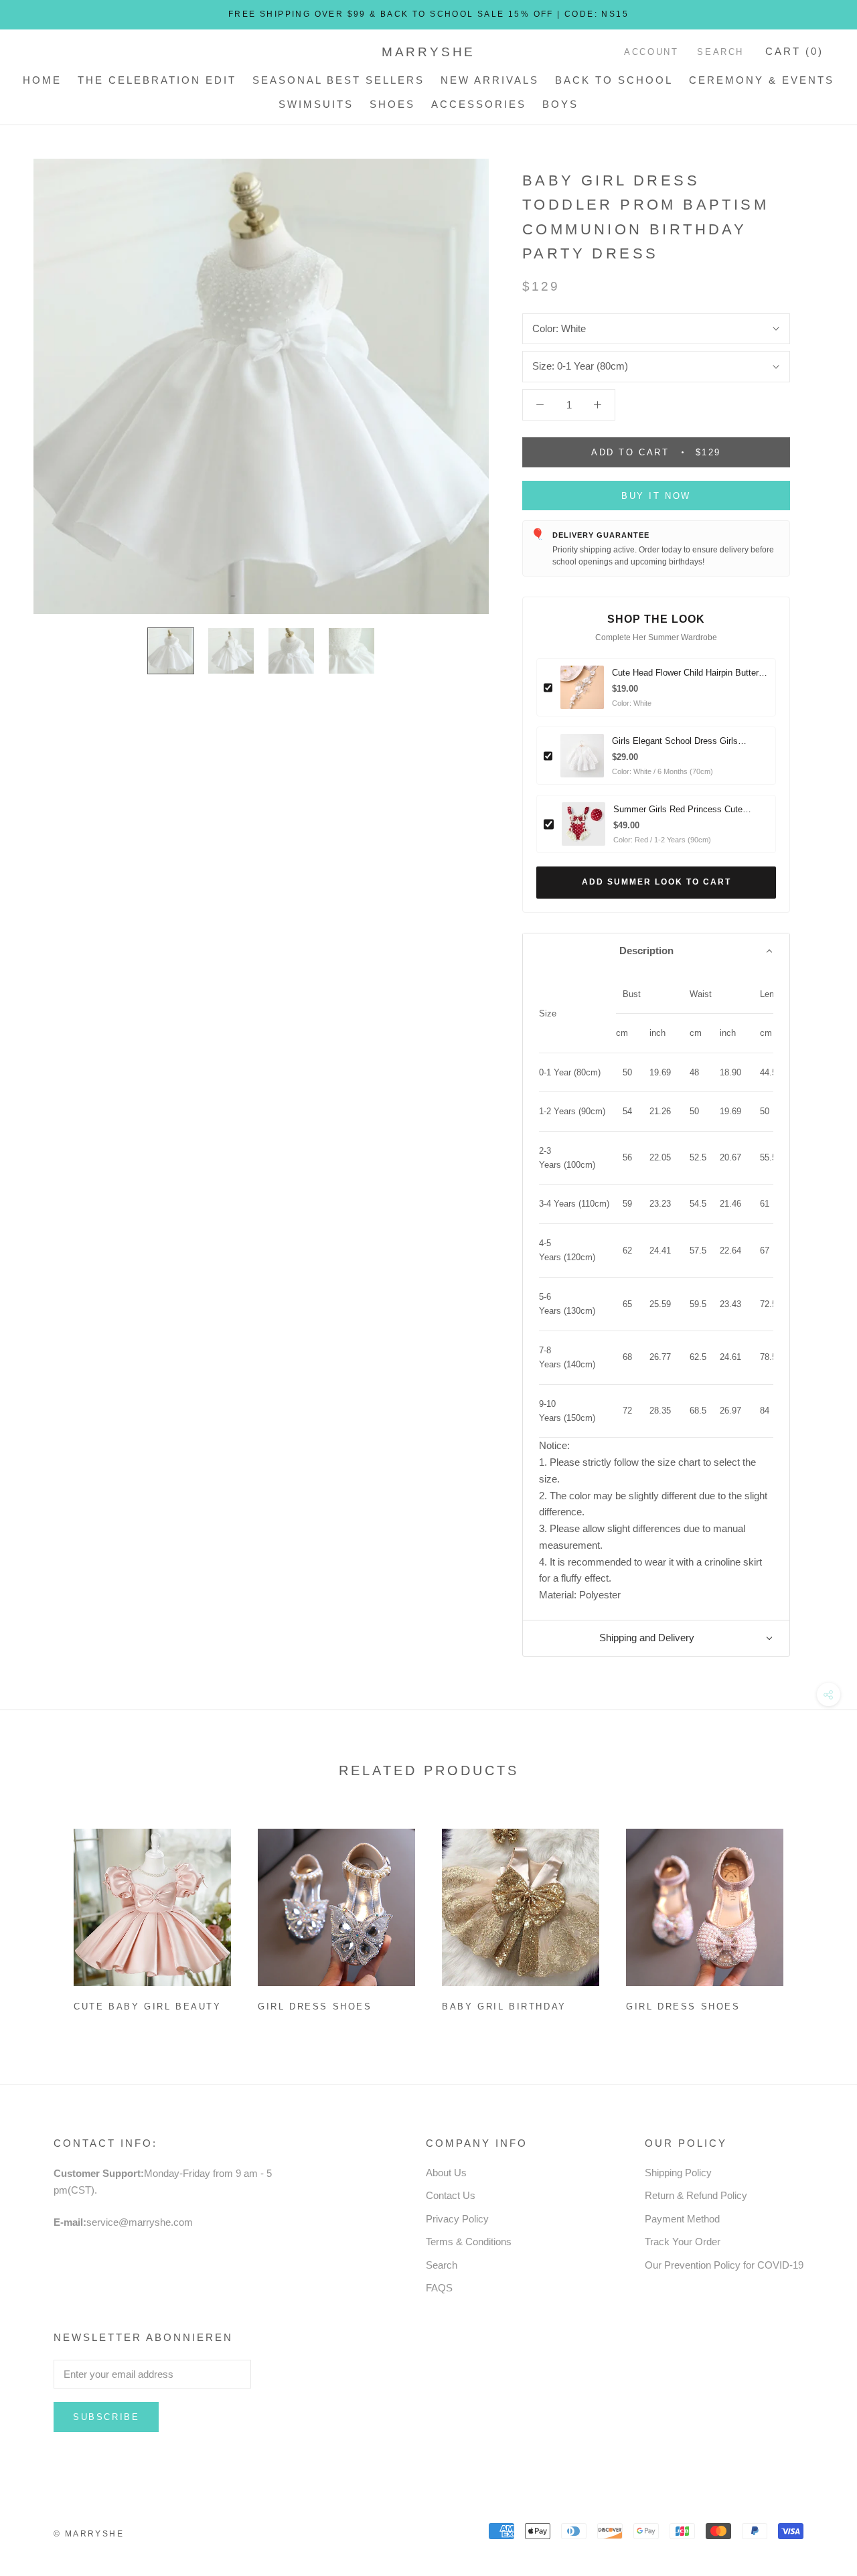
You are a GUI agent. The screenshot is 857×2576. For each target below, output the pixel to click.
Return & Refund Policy (696, 2195)
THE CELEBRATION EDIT (157, 80)
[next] (815, 1915)
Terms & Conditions (469, 2242)
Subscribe (106, 2417)
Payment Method (682, 2219)
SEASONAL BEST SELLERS (338, 80)
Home (42, 80)
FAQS (439, 2288)
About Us (446, 2173)
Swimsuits (316, 104)
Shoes (392, 104)
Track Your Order (683, 2242)
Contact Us (451, 2195)
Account (651, 52)
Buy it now (656, 496)
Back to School (614, 80)
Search (720, 52)
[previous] (42, 1915)
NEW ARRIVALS (490, 80)
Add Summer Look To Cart (656, 882)
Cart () (794, 51)
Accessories (479, 104)
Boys (560, 104)
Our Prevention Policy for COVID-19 (724, 2265)
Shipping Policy (678, 2173)
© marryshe (89, 2534)
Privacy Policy (457, 2219)
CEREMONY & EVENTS (762, 80)
